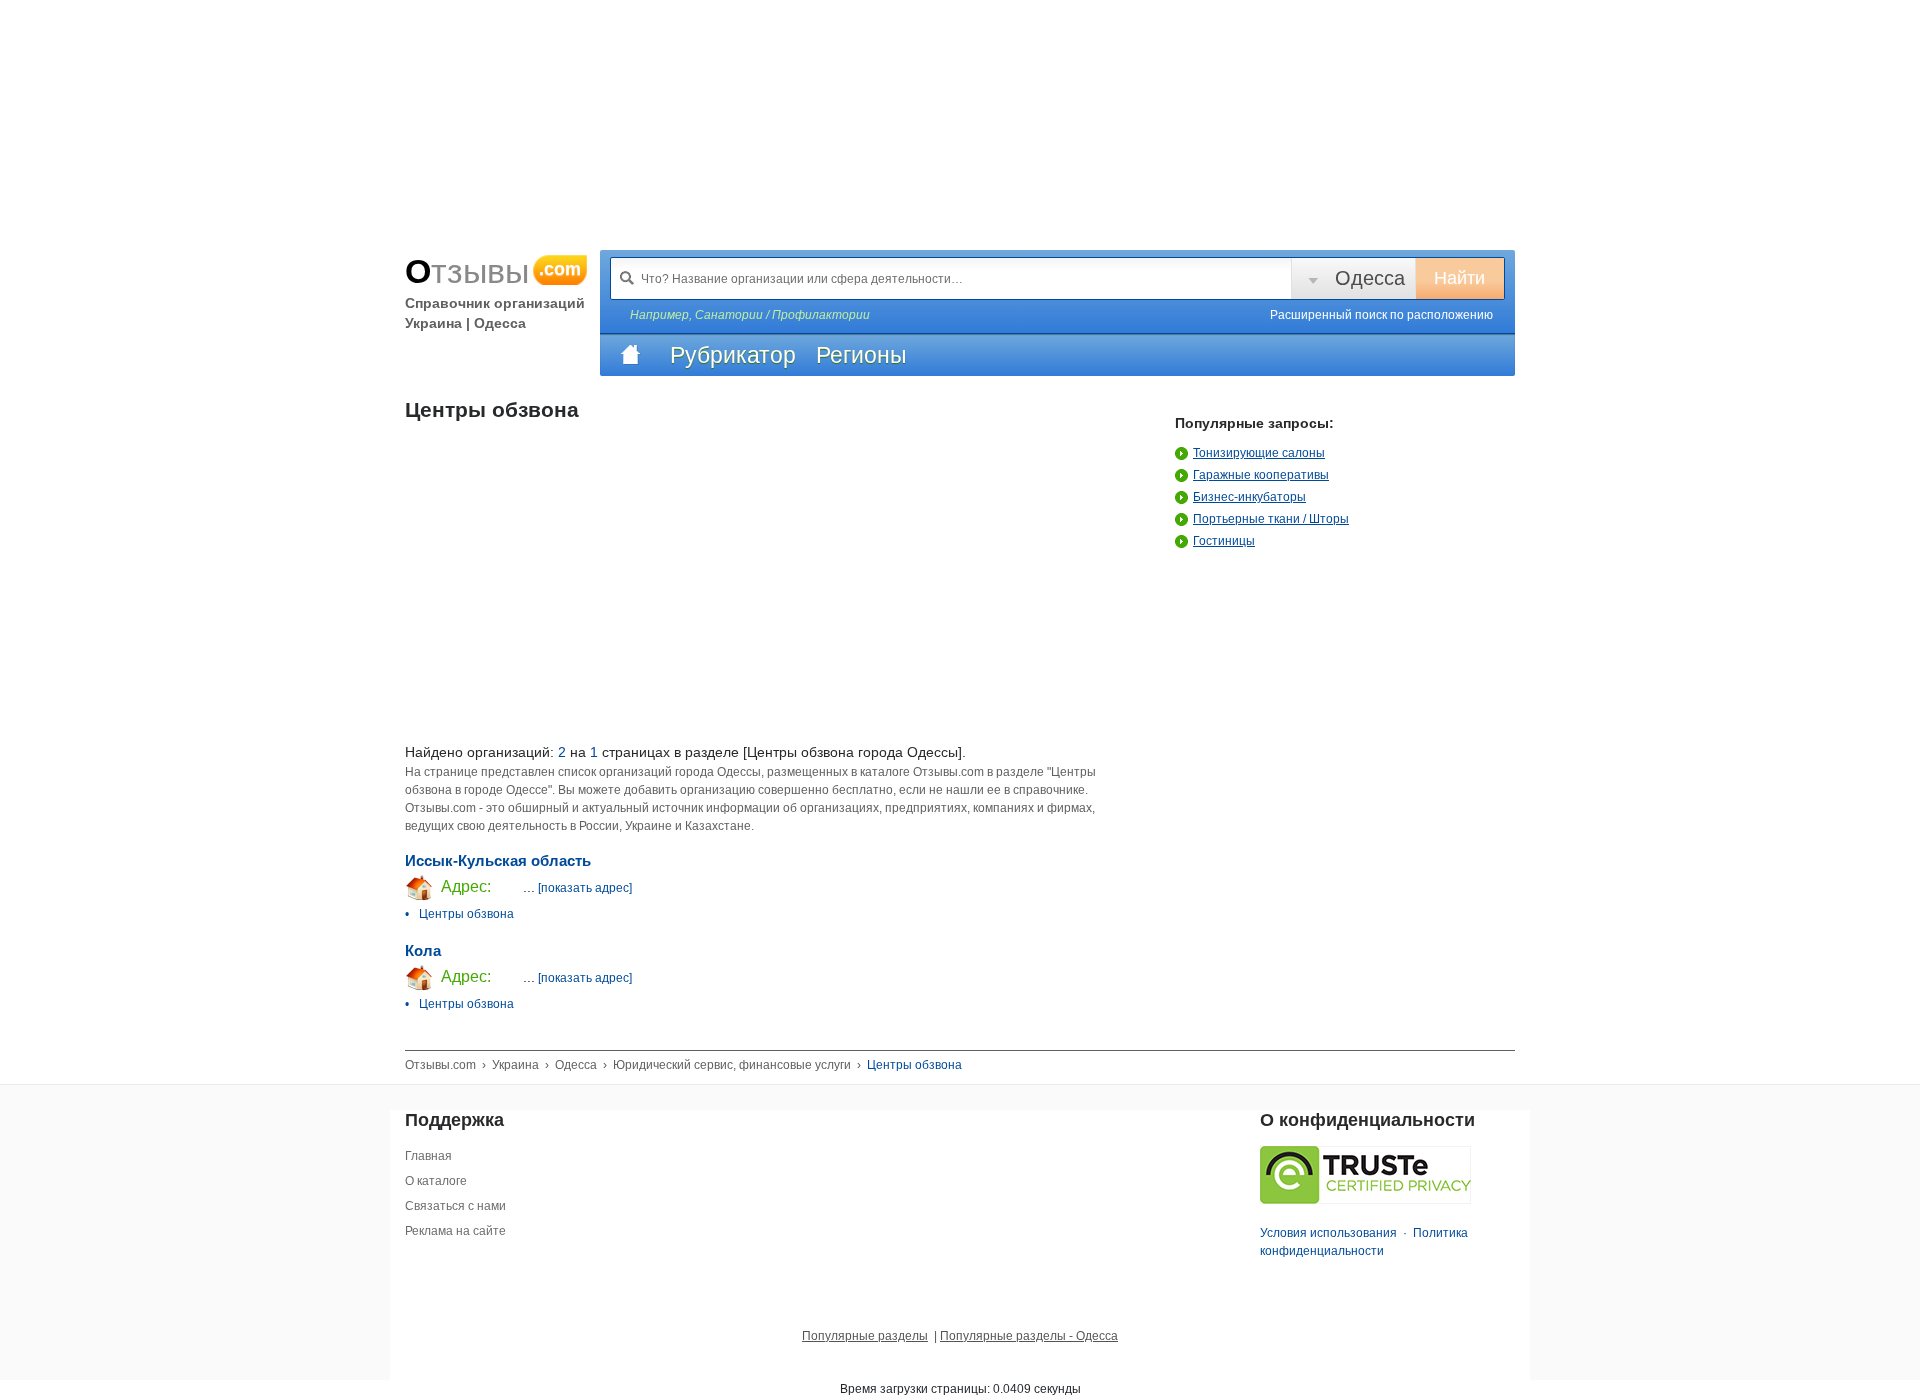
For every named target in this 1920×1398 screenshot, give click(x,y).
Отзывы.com (440, 1065)
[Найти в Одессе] (627, 278)
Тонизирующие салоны (1259, 453)
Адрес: (464, 886)
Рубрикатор (733, 355)
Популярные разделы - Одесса (1029, 1336)
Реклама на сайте (455, 1231)
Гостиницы (1224, 541)
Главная (428, 1156)
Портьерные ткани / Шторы (1271, 519)
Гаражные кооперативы (1261, 475)
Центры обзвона (466, 914)
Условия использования (1328, 1233)
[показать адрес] (585, 888)
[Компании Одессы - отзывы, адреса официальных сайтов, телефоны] (630, 355)
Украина (515, 1065)
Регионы (861, 355)
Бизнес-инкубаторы (1249, 497)
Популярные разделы (865, 1336)
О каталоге (436, 1181)
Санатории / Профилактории (782, 315)
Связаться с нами (455, 1206)
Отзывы (493, 271)
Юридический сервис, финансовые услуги (732, 1065)
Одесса (1370, 278)
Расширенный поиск (1381, 315)
